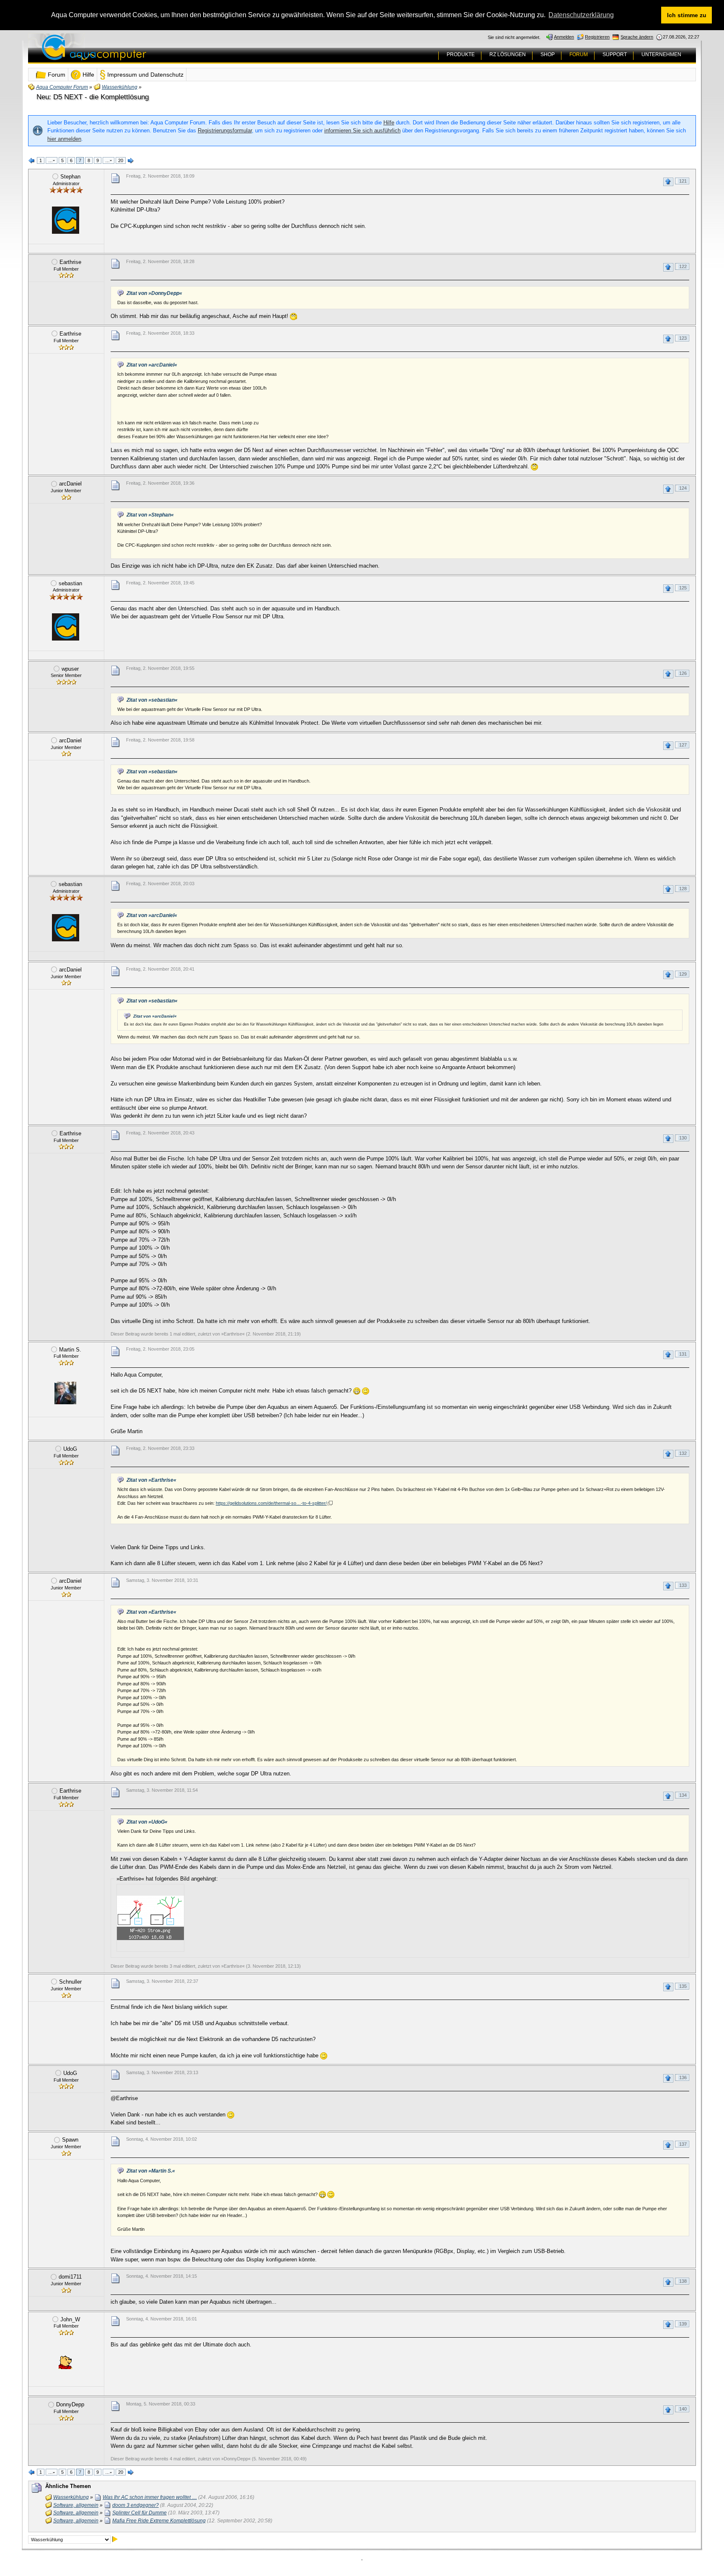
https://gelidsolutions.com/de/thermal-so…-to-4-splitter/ (271, 1503)
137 (683, 2144)
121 (683, 181)
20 (121, 160)
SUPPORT (615, 54)
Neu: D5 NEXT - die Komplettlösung (93, 97)
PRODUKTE (461, 54)
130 (683, 1138)
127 (683, 745)
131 (683, 1354)
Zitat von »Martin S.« (151, 2171)
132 (683, 1453)
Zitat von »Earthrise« (151, 1480)
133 (683, 1585)
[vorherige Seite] (32, 161)
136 (683, 2077)
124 (683, 488)
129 (683, 974)
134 (683, 1795)
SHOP (548, 54)
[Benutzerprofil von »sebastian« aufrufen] (65, 627)
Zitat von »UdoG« (147, 1822)
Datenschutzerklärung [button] (581, 15)
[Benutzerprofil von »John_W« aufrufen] (65, 2362)
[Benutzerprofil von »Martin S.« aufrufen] (65, 1393)
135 (683, 1986)
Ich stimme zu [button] (687, 15)
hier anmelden (64, 139)
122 (683, 266)
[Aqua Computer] (127, 54)
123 (683, 338)
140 (683, 2409)
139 (683, 2324)
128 (683, 889)
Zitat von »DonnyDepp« (154, 293)
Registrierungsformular (225, 130)
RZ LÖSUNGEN (508, 54)
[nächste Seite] (131, 161)
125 (683, 588)
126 (683, 673)
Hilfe (389, 123)
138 (683, 2281)
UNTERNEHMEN (661, 54)
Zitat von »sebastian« (152, 700)
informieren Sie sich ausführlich (362, 130)
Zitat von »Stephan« (150, 515)
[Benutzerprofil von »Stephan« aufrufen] (65, 220)
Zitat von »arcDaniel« (152, 365)
